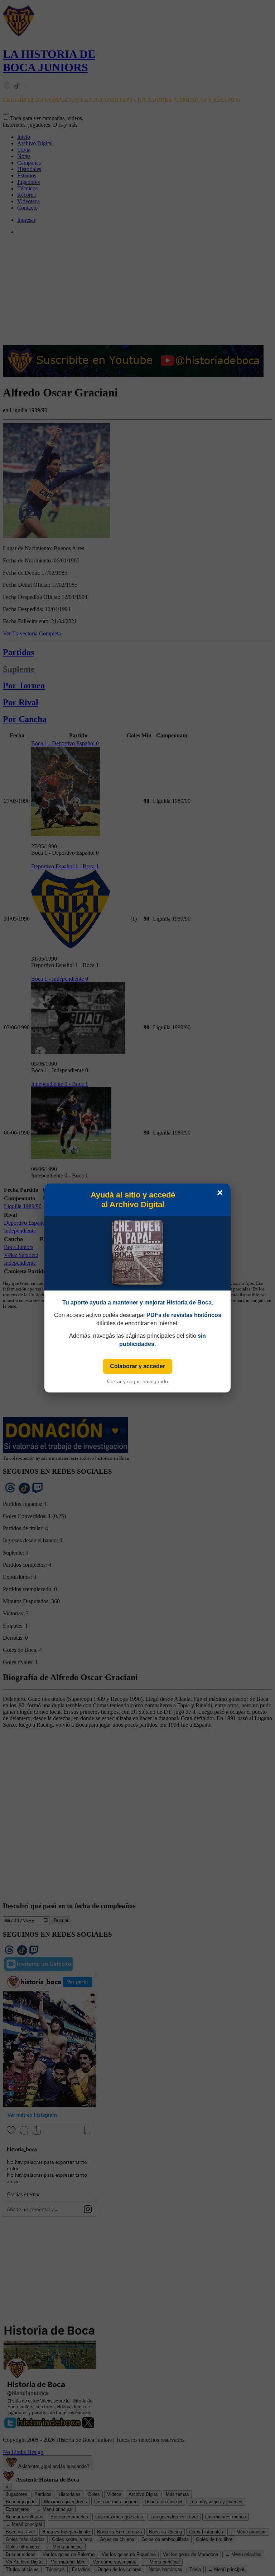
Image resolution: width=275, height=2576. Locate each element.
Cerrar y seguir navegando (137, 1381)
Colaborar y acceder (137, 1366)
